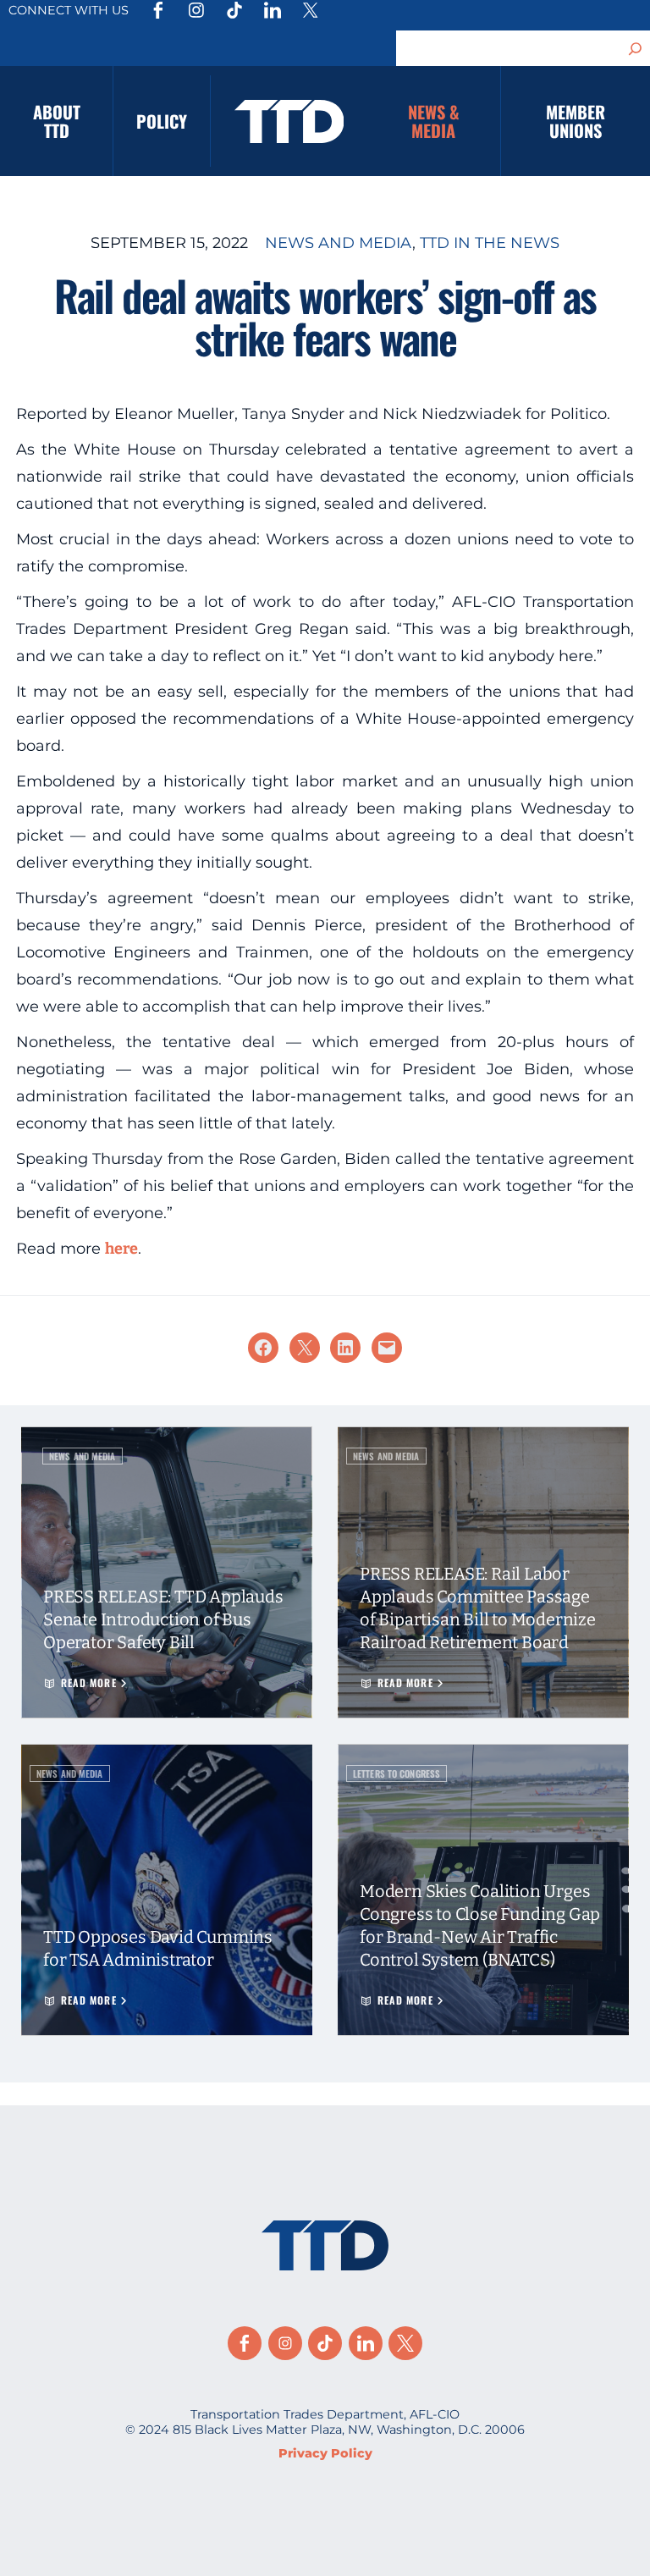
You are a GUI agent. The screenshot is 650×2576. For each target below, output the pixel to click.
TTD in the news (490, 243)
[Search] (636, 48)
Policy (162, 121)
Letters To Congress (397, 1773)
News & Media (434, 121)
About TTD (57, 121)
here (121, 1249)
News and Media (339, 243)
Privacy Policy (325, 2453)
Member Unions (576, 121)
